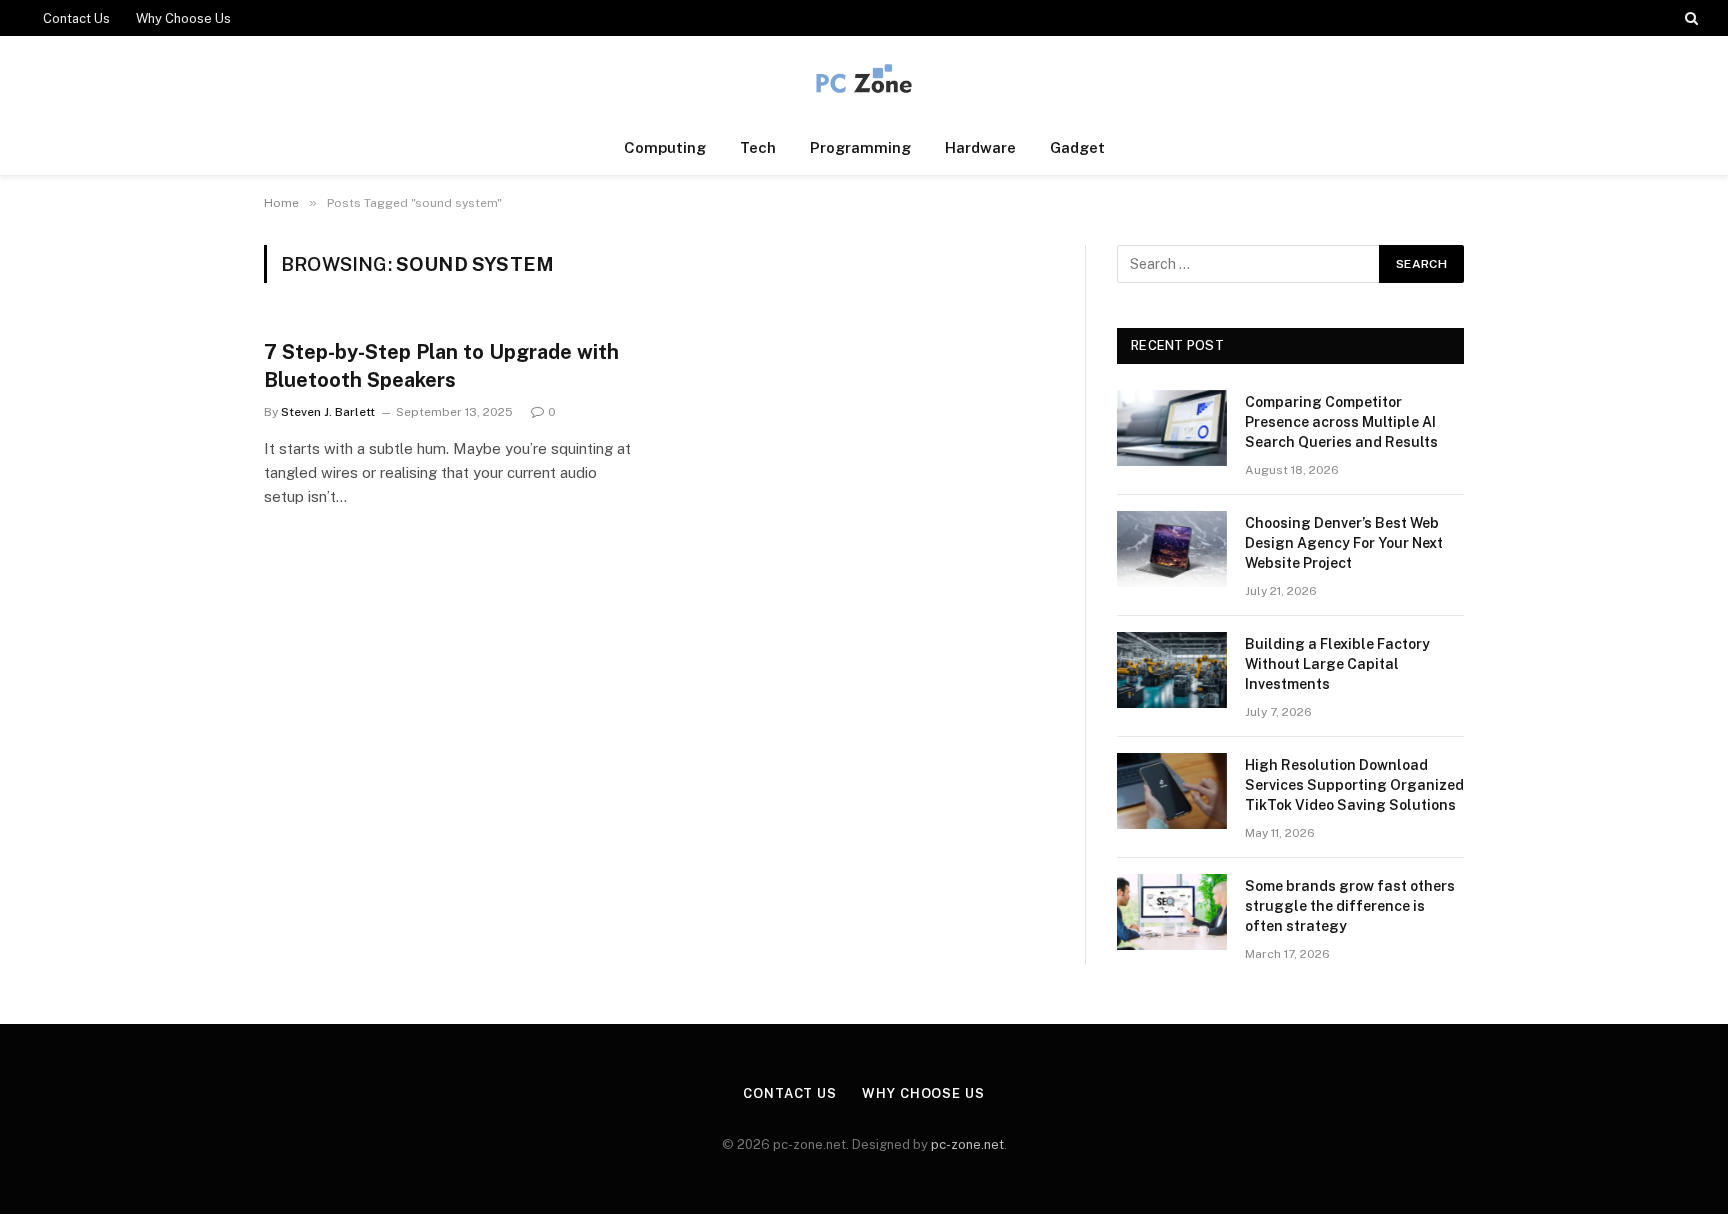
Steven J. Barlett (328, 412)
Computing (665, 147)
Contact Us (76, 18)
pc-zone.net (967, 1144)
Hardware (980, 147)
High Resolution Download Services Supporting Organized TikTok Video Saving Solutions (1354, 785)
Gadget (1077, 147)
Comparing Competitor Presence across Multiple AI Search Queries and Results (1341, 422)
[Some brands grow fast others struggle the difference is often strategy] (1172, 912)
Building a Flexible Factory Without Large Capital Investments (1337, 664)
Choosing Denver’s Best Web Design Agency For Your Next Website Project (1344, 543)
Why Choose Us (183, 18)
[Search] (1689, 18)
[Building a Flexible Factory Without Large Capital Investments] (1172, 670)
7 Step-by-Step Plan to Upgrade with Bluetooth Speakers (441, 365)
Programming (860, 147)
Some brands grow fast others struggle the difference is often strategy (1350, 906)
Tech (758, 147)
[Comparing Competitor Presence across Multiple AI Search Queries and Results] (1172, 428)
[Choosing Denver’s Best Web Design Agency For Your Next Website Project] (1172, 549)
